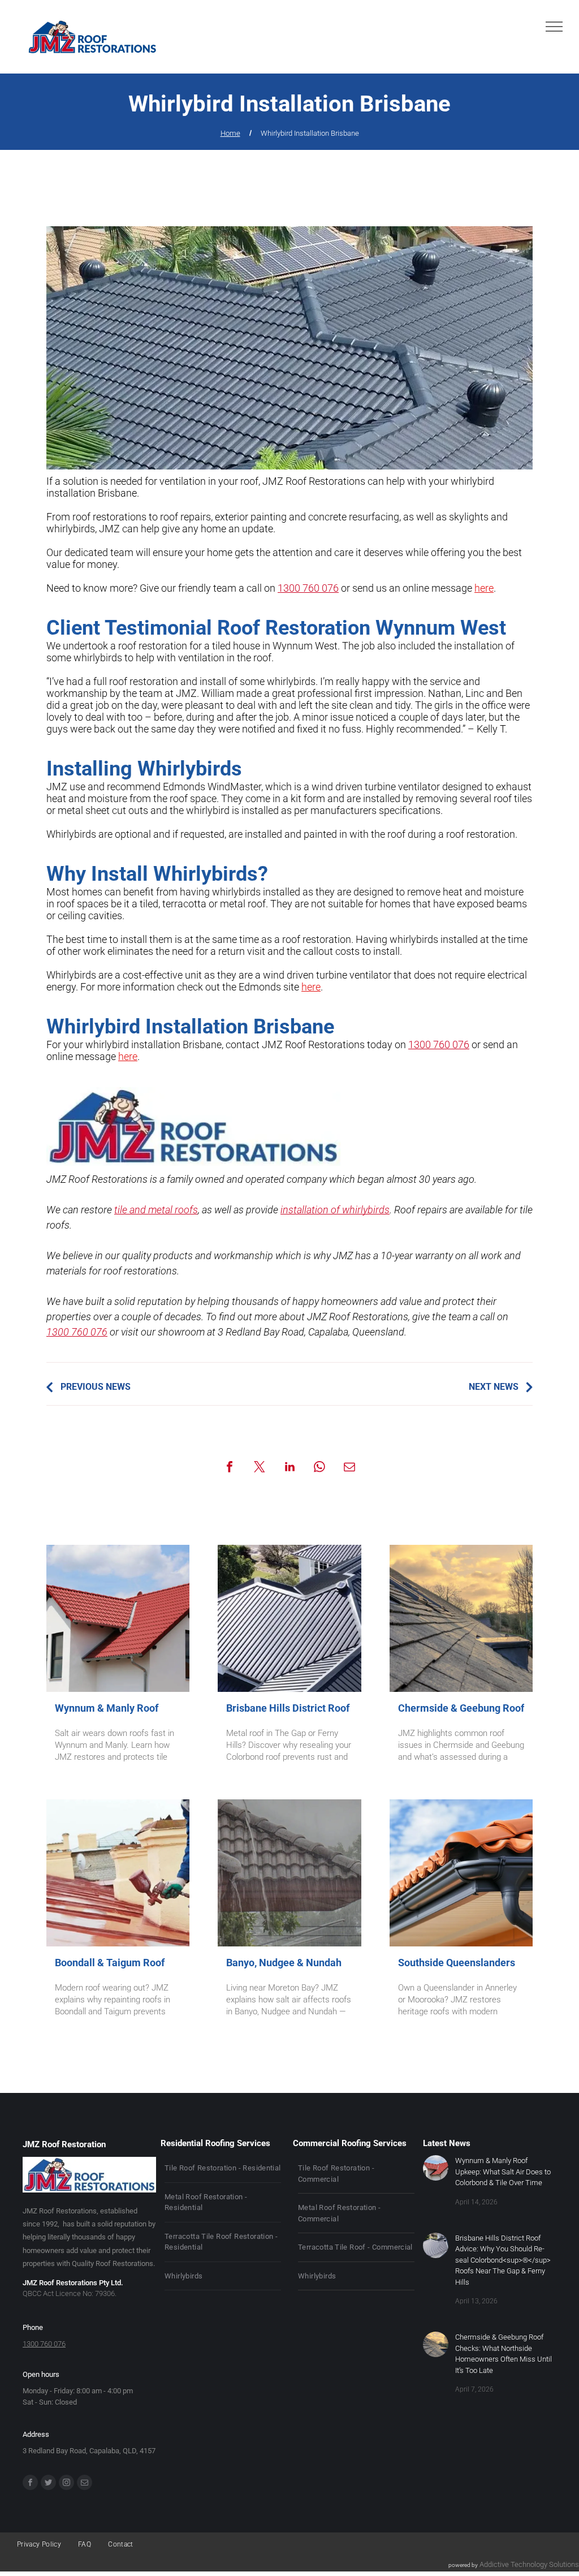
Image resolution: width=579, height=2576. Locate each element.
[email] (85, 2484)
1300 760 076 (308, 588)
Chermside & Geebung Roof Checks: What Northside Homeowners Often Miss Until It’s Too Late (461, 1709)
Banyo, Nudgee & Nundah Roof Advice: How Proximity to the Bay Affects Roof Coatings (284, 1963)
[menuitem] (223, 2168)
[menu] (554, 27)
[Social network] (48, 2484)
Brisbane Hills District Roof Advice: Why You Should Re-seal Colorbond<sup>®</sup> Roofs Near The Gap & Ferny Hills (288, 1709)
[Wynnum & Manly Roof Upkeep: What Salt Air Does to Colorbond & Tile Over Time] (118, 1618)
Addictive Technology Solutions (529, 2564)
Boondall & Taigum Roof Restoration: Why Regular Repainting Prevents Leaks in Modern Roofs (116, 1963)
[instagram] (66, 2484)
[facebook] (30, 2484)
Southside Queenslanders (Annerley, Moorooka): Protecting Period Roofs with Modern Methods (457, 1963)
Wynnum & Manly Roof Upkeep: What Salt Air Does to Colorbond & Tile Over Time (118, 1709)
